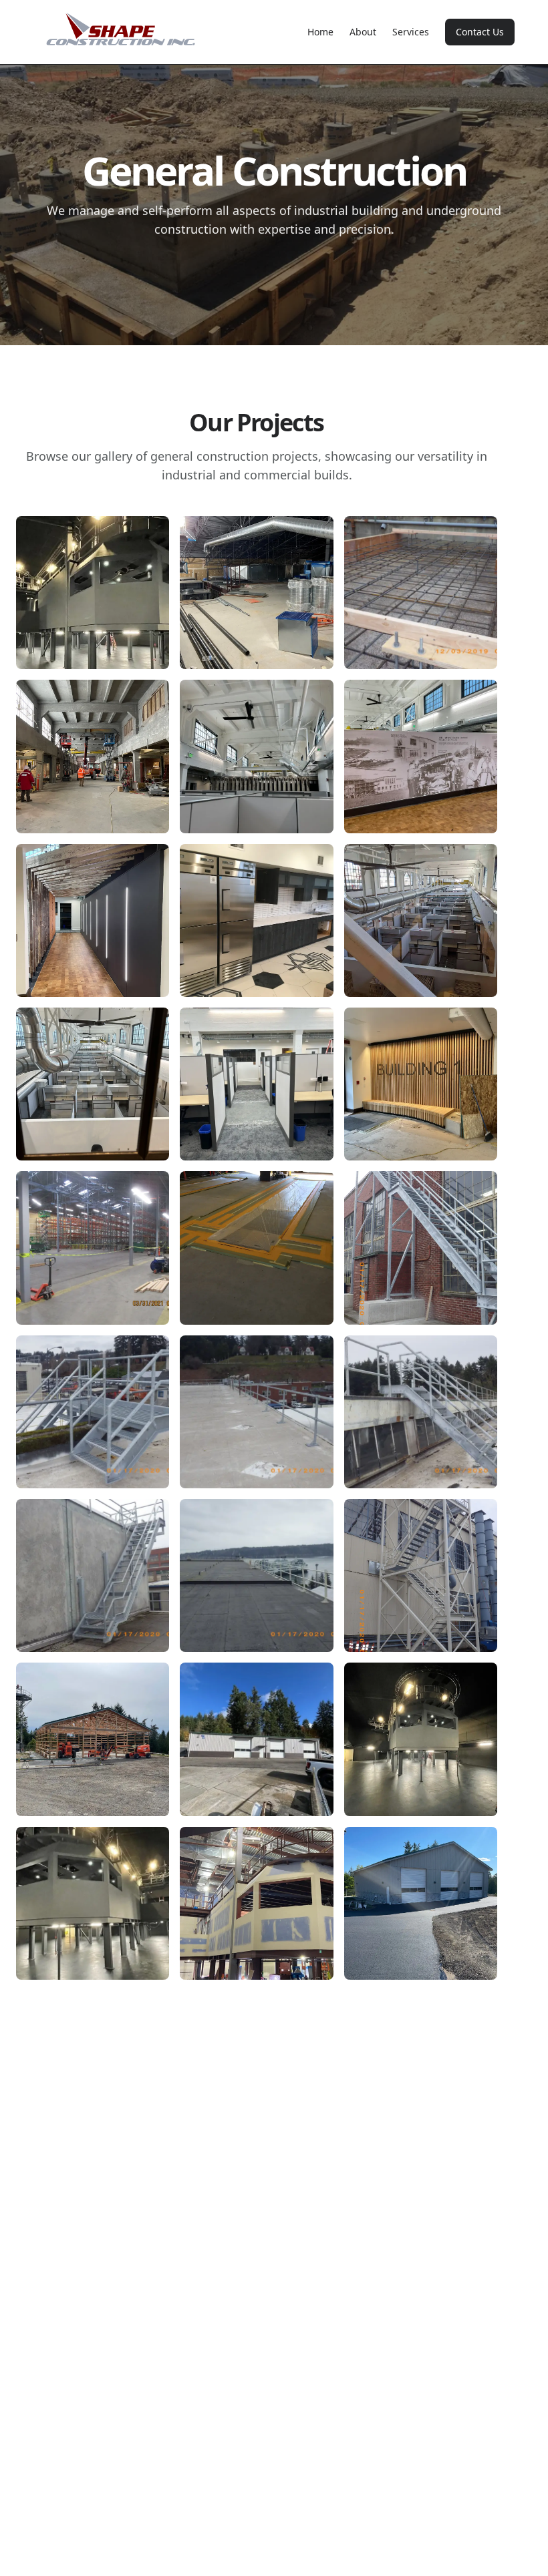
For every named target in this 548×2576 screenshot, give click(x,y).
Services (411, 32)
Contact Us (480, 32)
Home (320, 32)
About (363, 32)
